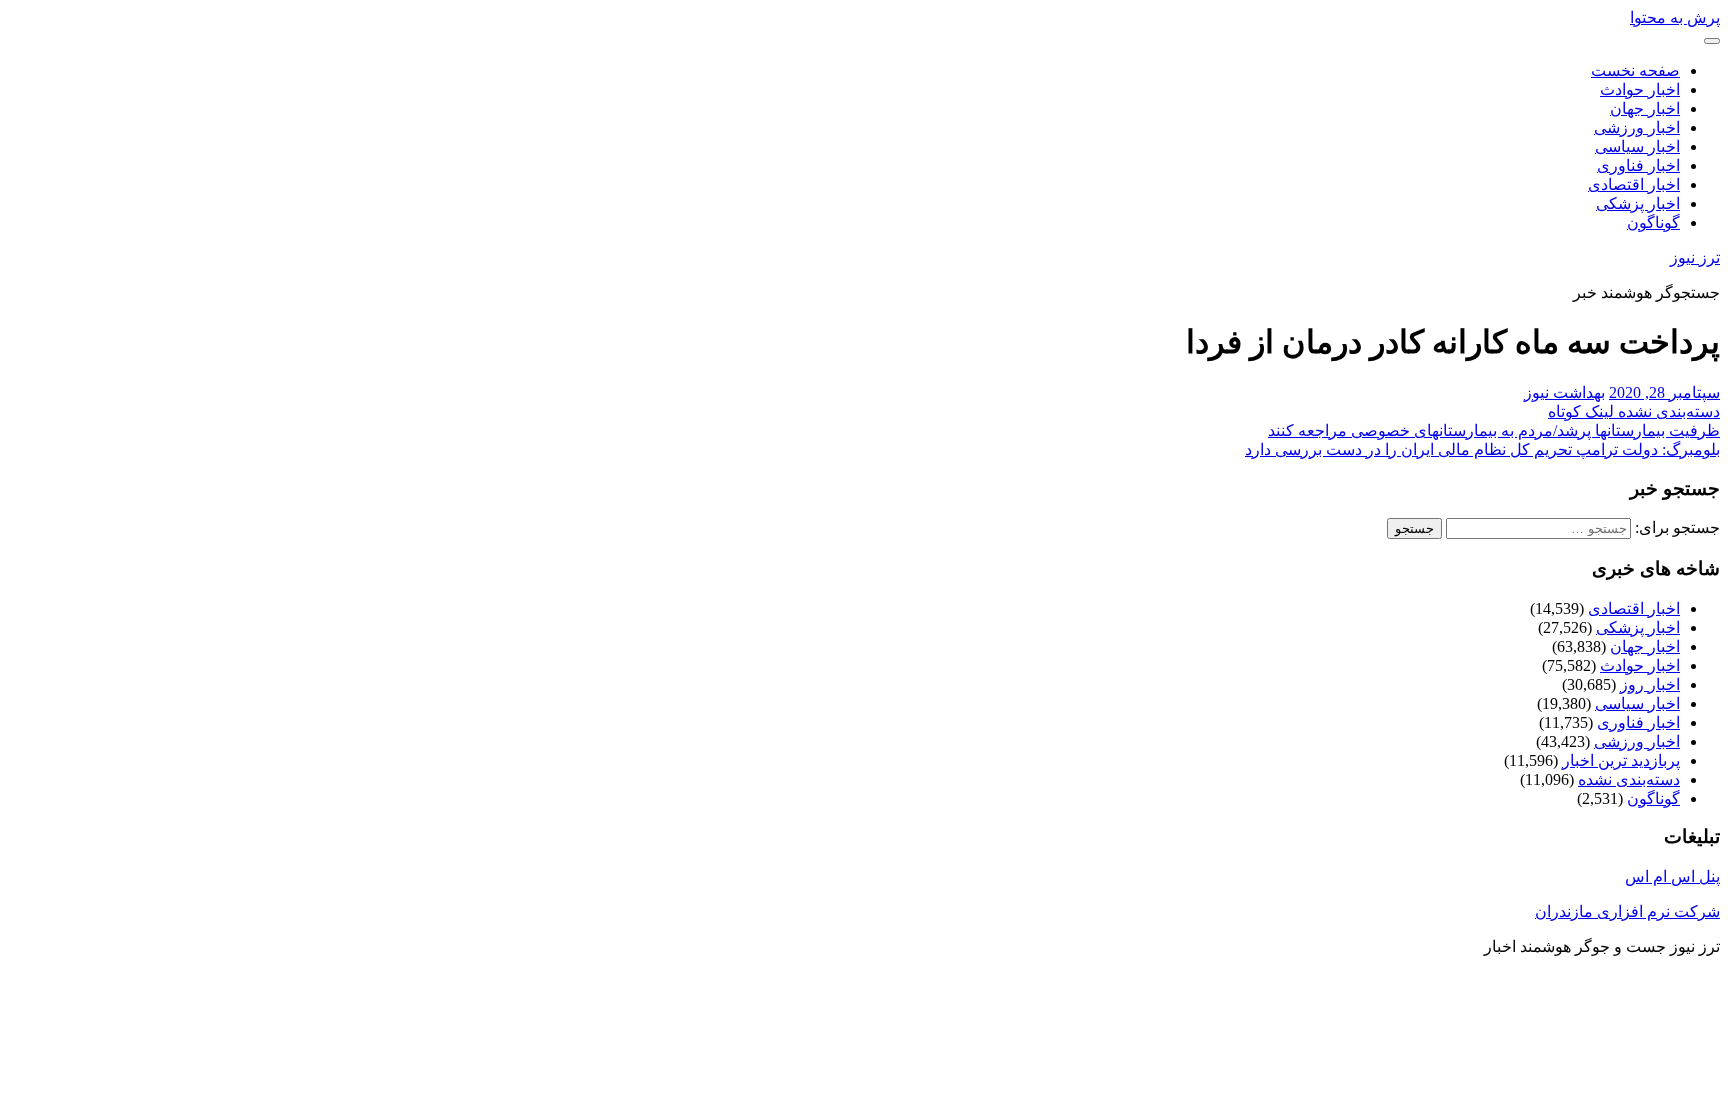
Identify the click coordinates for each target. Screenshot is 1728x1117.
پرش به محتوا (1675, 17)
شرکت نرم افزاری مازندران (1627, 911)
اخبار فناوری (1638, 165)
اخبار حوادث (1640, 89)
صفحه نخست (1635, 70)
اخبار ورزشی (1637, 127)
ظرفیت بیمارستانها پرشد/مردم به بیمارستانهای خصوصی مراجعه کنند (1494, 430)
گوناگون (1653, 222)
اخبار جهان (1645, 108)
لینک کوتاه (1583, 411)
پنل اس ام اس (1672, 876)
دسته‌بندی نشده (1669, 411)
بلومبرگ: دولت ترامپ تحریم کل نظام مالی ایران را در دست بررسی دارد (1482, 449)
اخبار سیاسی (1637, 146)
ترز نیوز (1695, 257)
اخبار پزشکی (1638, 203)
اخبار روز (1650, 684)
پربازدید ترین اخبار (1621, 760)
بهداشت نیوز (1564, 392)
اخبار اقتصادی (1634, 184)
